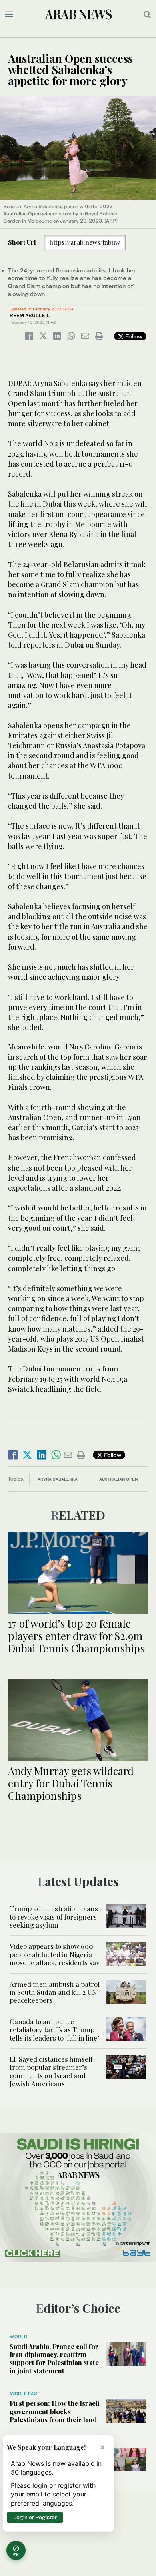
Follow (133, 336)
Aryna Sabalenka (58, 1479)
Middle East (25, 2393)
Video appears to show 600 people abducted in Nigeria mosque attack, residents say (55, 1954)
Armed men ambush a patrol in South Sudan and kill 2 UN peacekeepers (55, 1992)
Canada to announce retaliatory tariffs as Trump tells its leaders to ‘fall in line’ (54, 2030)
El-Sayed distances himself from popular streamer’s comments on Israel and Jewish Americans (51, 2071)
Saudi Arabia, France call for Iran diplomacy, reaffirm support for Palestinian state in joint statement (54, 2358)
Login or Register (35, 2517)
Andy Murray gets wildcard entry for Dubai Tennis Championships (71, 1783)
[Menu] (9, 14)
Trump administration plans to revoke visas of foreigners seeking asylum (54, 1917)
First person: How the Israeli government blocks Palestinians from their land (55, 2411)
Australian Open (118, 1479)
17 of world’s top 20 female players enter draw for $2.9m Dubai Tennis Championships (76, 1636)
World (18, 2337)
